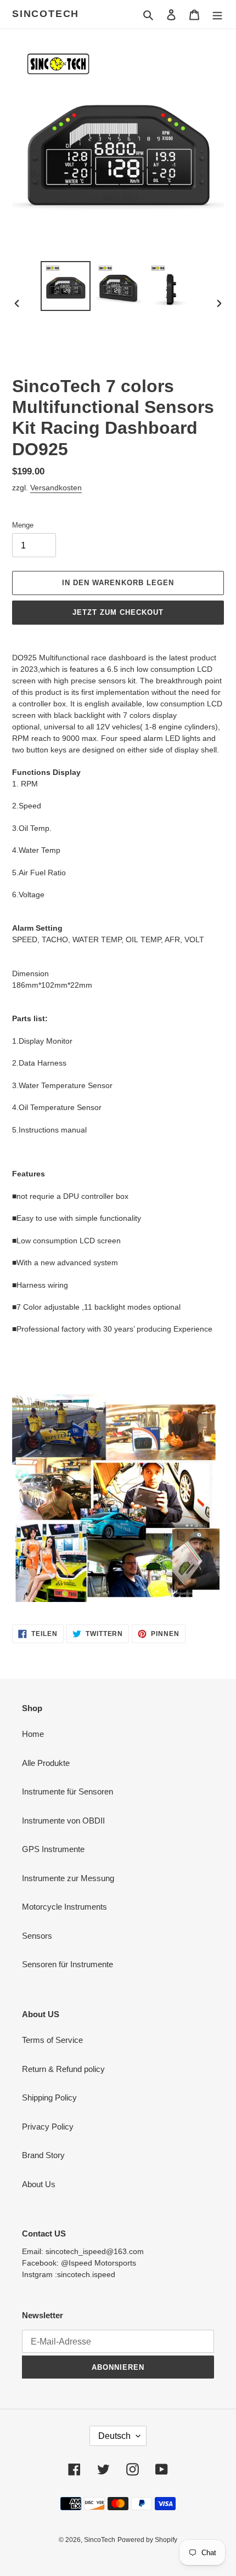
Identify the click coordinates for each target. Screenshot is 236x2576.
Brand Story (43, 2155)
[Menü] (217, 15)
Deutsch (114, 2436)
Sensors (37, 1936)
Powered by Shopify (147, 2540)
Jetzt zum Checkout (118, 612)
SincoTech (46, 14)
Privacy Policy (48, 2127)
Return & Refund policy (63, 2069)
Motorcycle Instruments (64, 1907)
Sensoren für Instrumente (68, 1964)
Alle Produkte (46, 1763)
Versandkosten (56, 488)
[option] (66, 286)
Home (33, 1734)
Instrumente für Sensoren (68, 1791)
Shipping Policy (49, 2097)
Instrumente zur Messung (68, 1878)
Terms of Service (52, 2040)
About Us (39, 2184)
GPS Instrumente (53, 1849)
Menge (23, 525)
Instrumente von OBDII (63, 1821)
